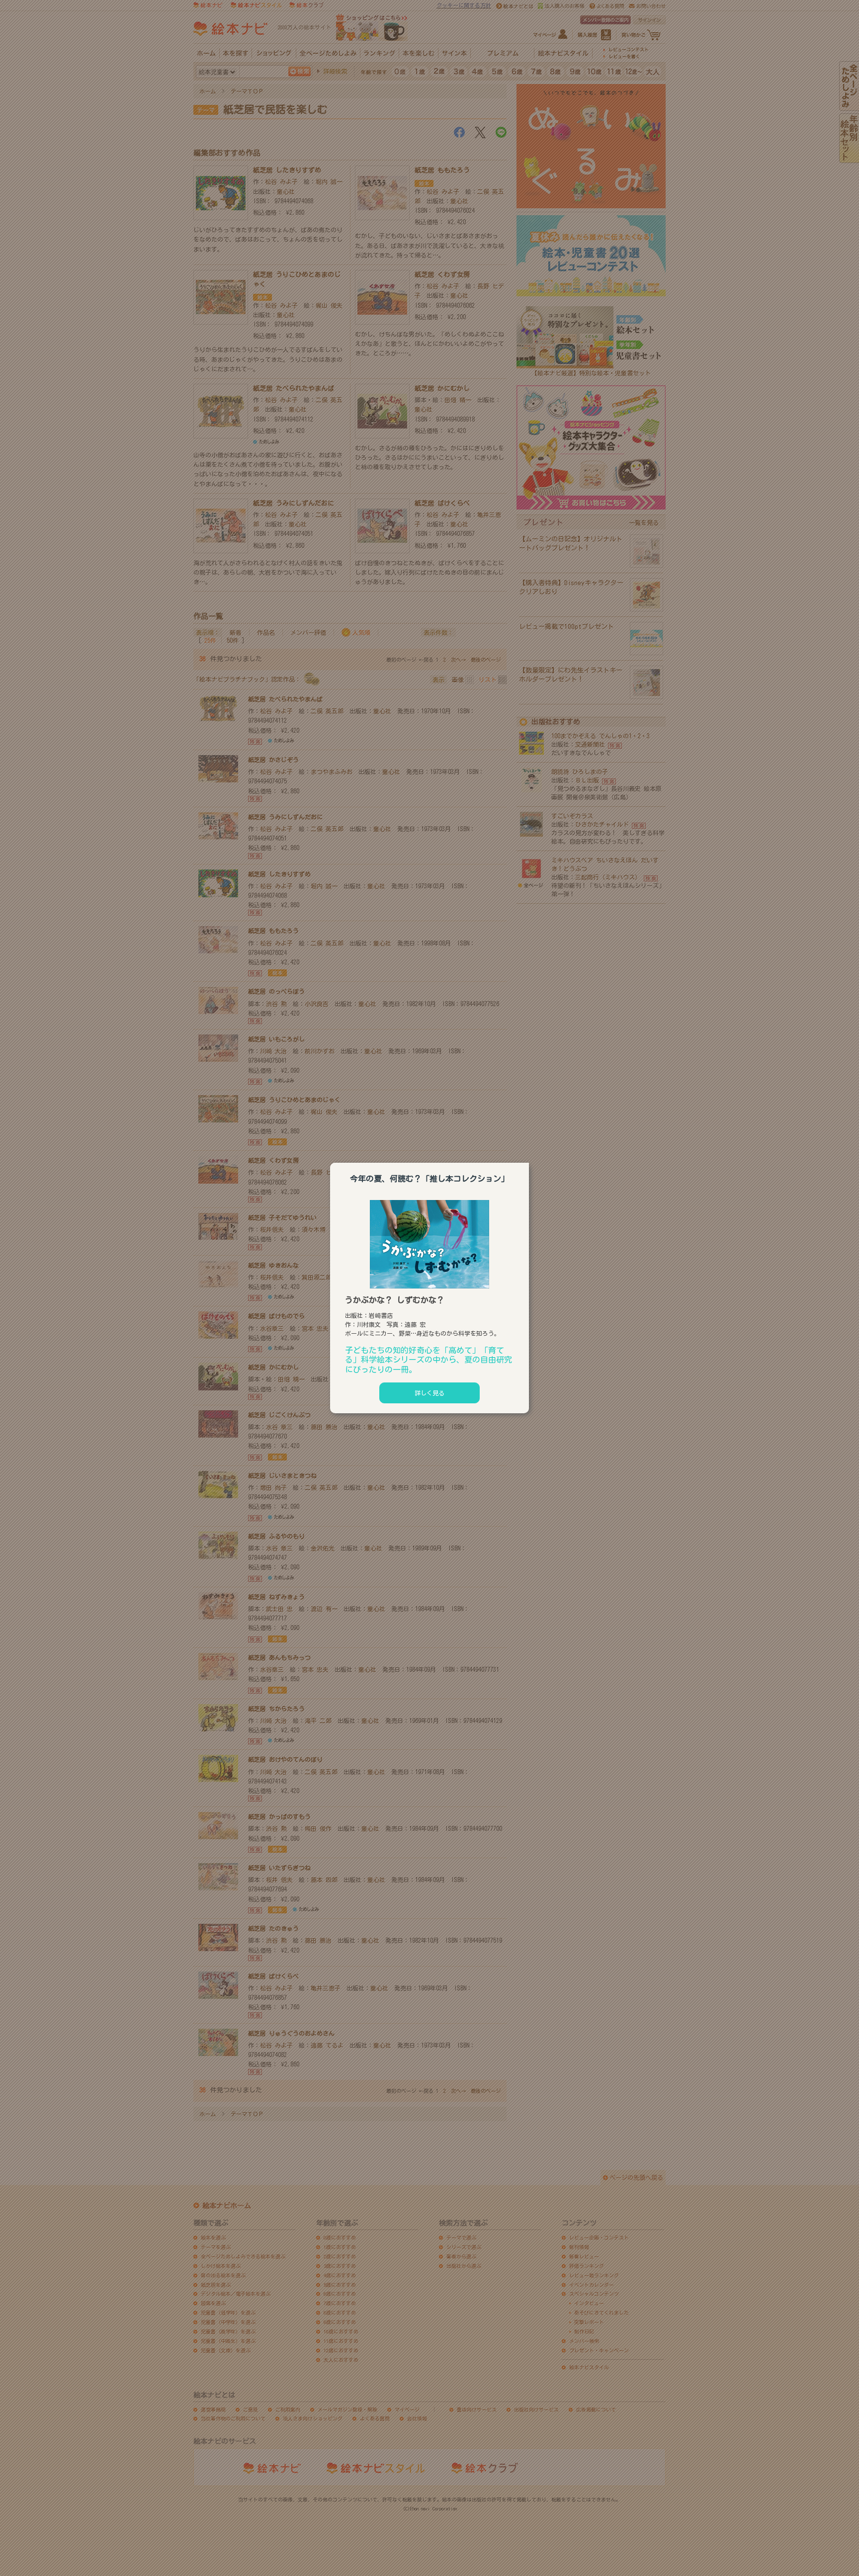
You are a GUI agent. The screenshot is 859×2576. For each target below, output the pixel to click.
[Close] (529, 1161)
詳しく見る (429, 1393)
